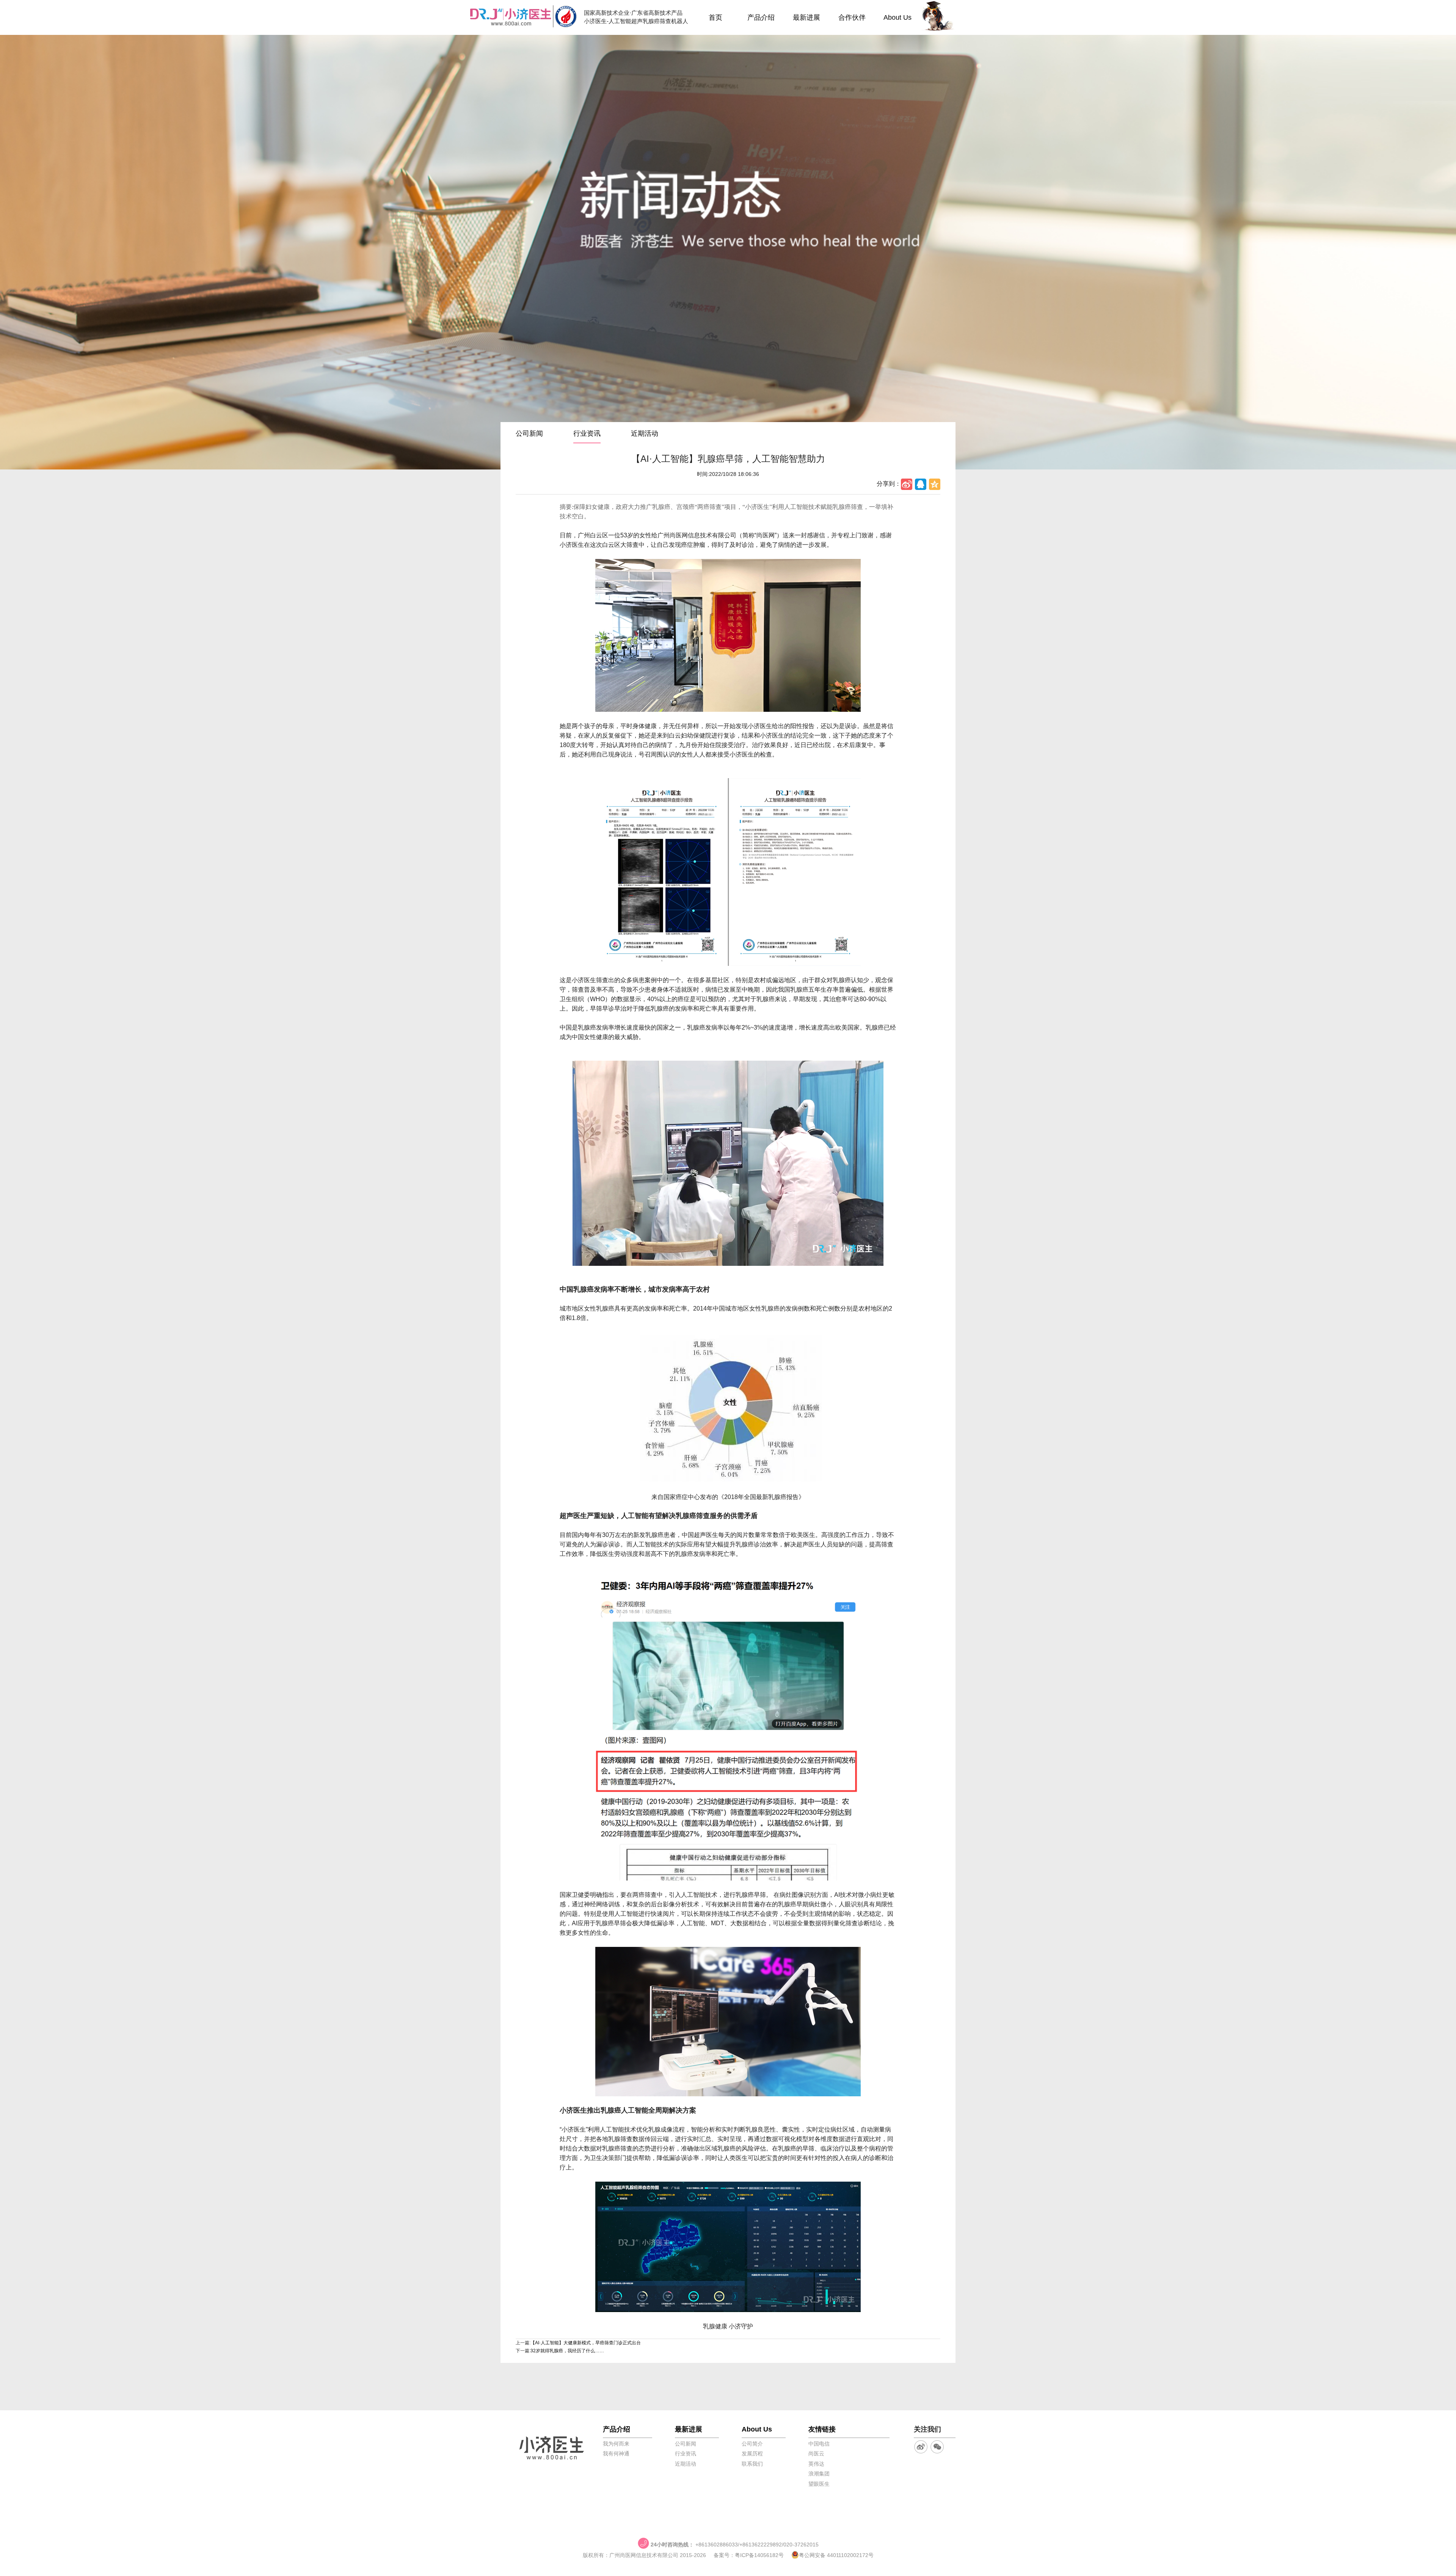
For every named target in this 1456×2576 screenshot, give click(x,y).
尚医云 (816, 2454)
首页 (715, 17)
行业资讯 (587, 433)
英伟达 (816, 2464)
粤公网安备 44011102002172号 (836, 2555)
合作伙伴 (852, 17)
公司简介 (752, 2444)
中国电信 (819, 2444)
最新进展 (806, 17)
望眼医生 (819, 2484)
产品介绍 (761, 17)
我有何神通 (616, 2454)
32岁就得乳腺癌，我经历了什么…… (567, 2351)
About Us (897, 17)
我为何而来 (616, 2444)
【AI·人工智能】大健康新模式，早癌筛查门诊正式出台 (586, 2343)
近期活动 (645, 433)
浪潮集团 (819, 2474)
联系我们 (752, 2464)
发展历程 (752, 2454)
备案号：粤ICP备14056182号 (749, 2555)
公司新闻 (529, 433)
